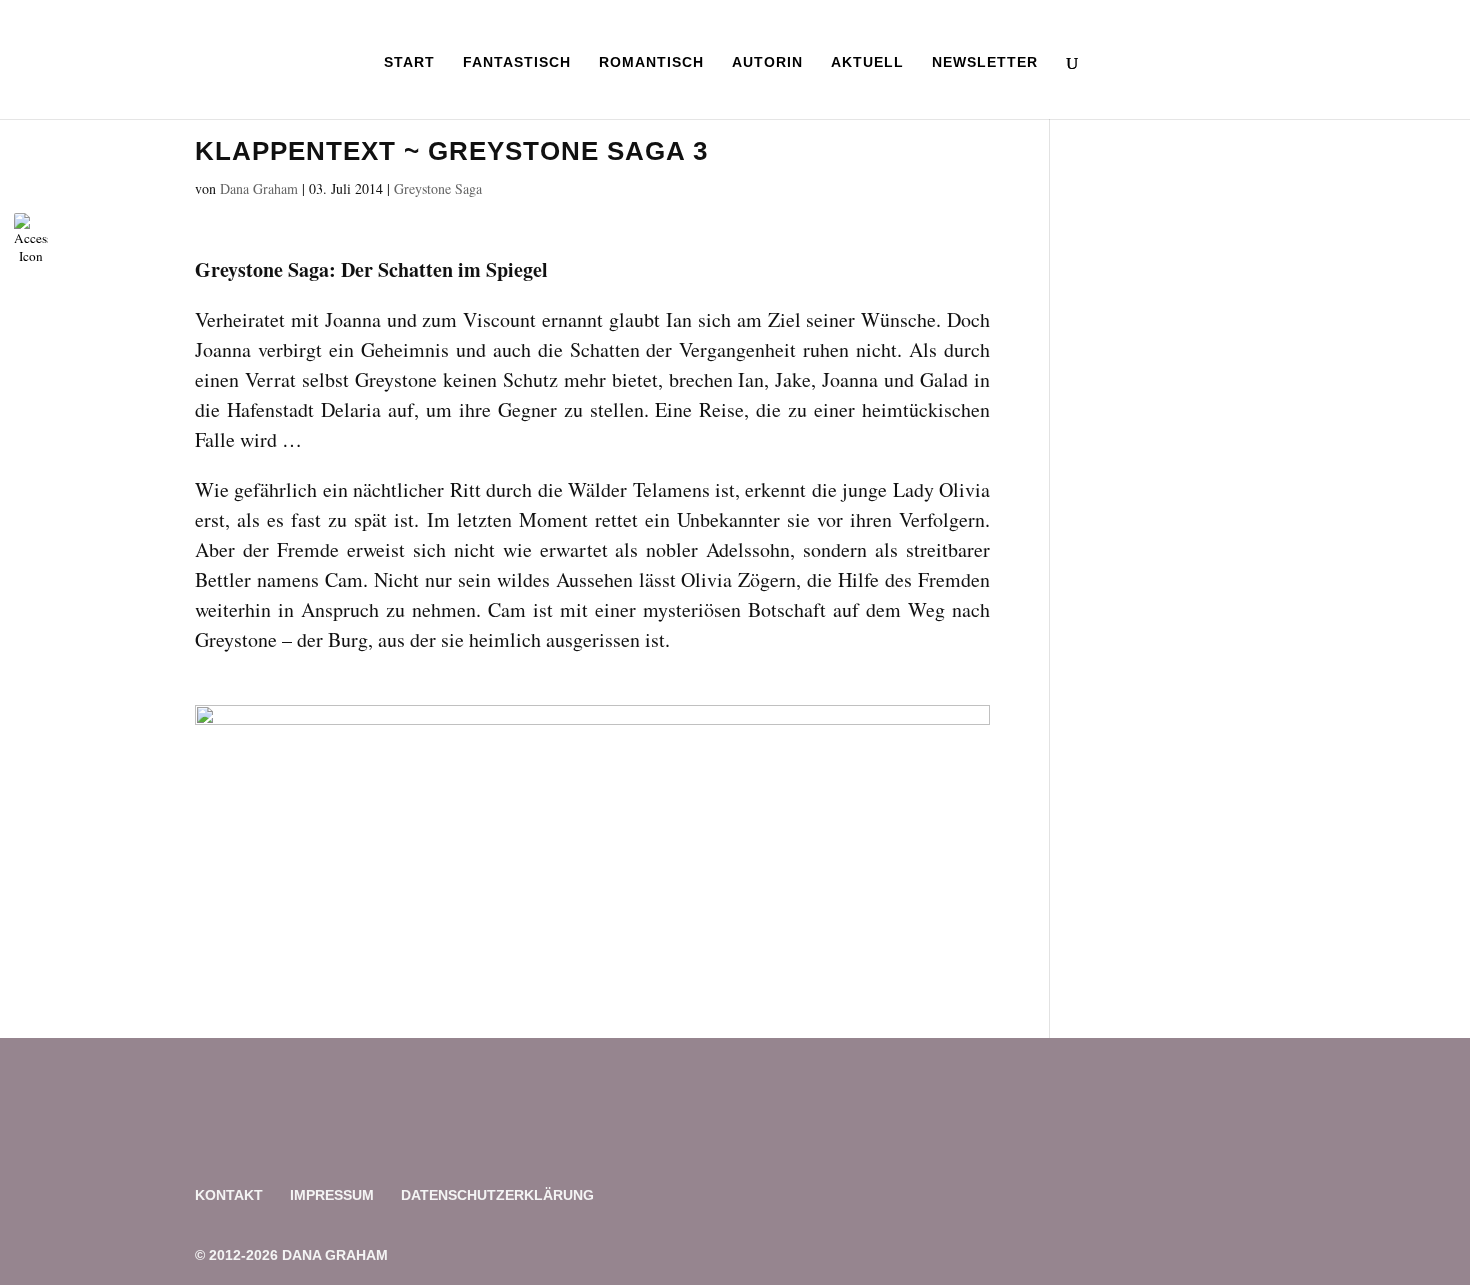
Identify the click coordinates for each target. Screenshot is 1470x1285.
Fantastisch (517, 62)
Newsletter (985, 62)
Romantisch (651, 62)
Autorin (767, 62)
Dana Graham (259, 188)
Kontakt (229, 1195)
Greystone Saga (438, 188)
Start (409, 62)
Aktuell (867, 62)
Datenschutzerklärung (497, 1195)
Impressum (332, 1195)
